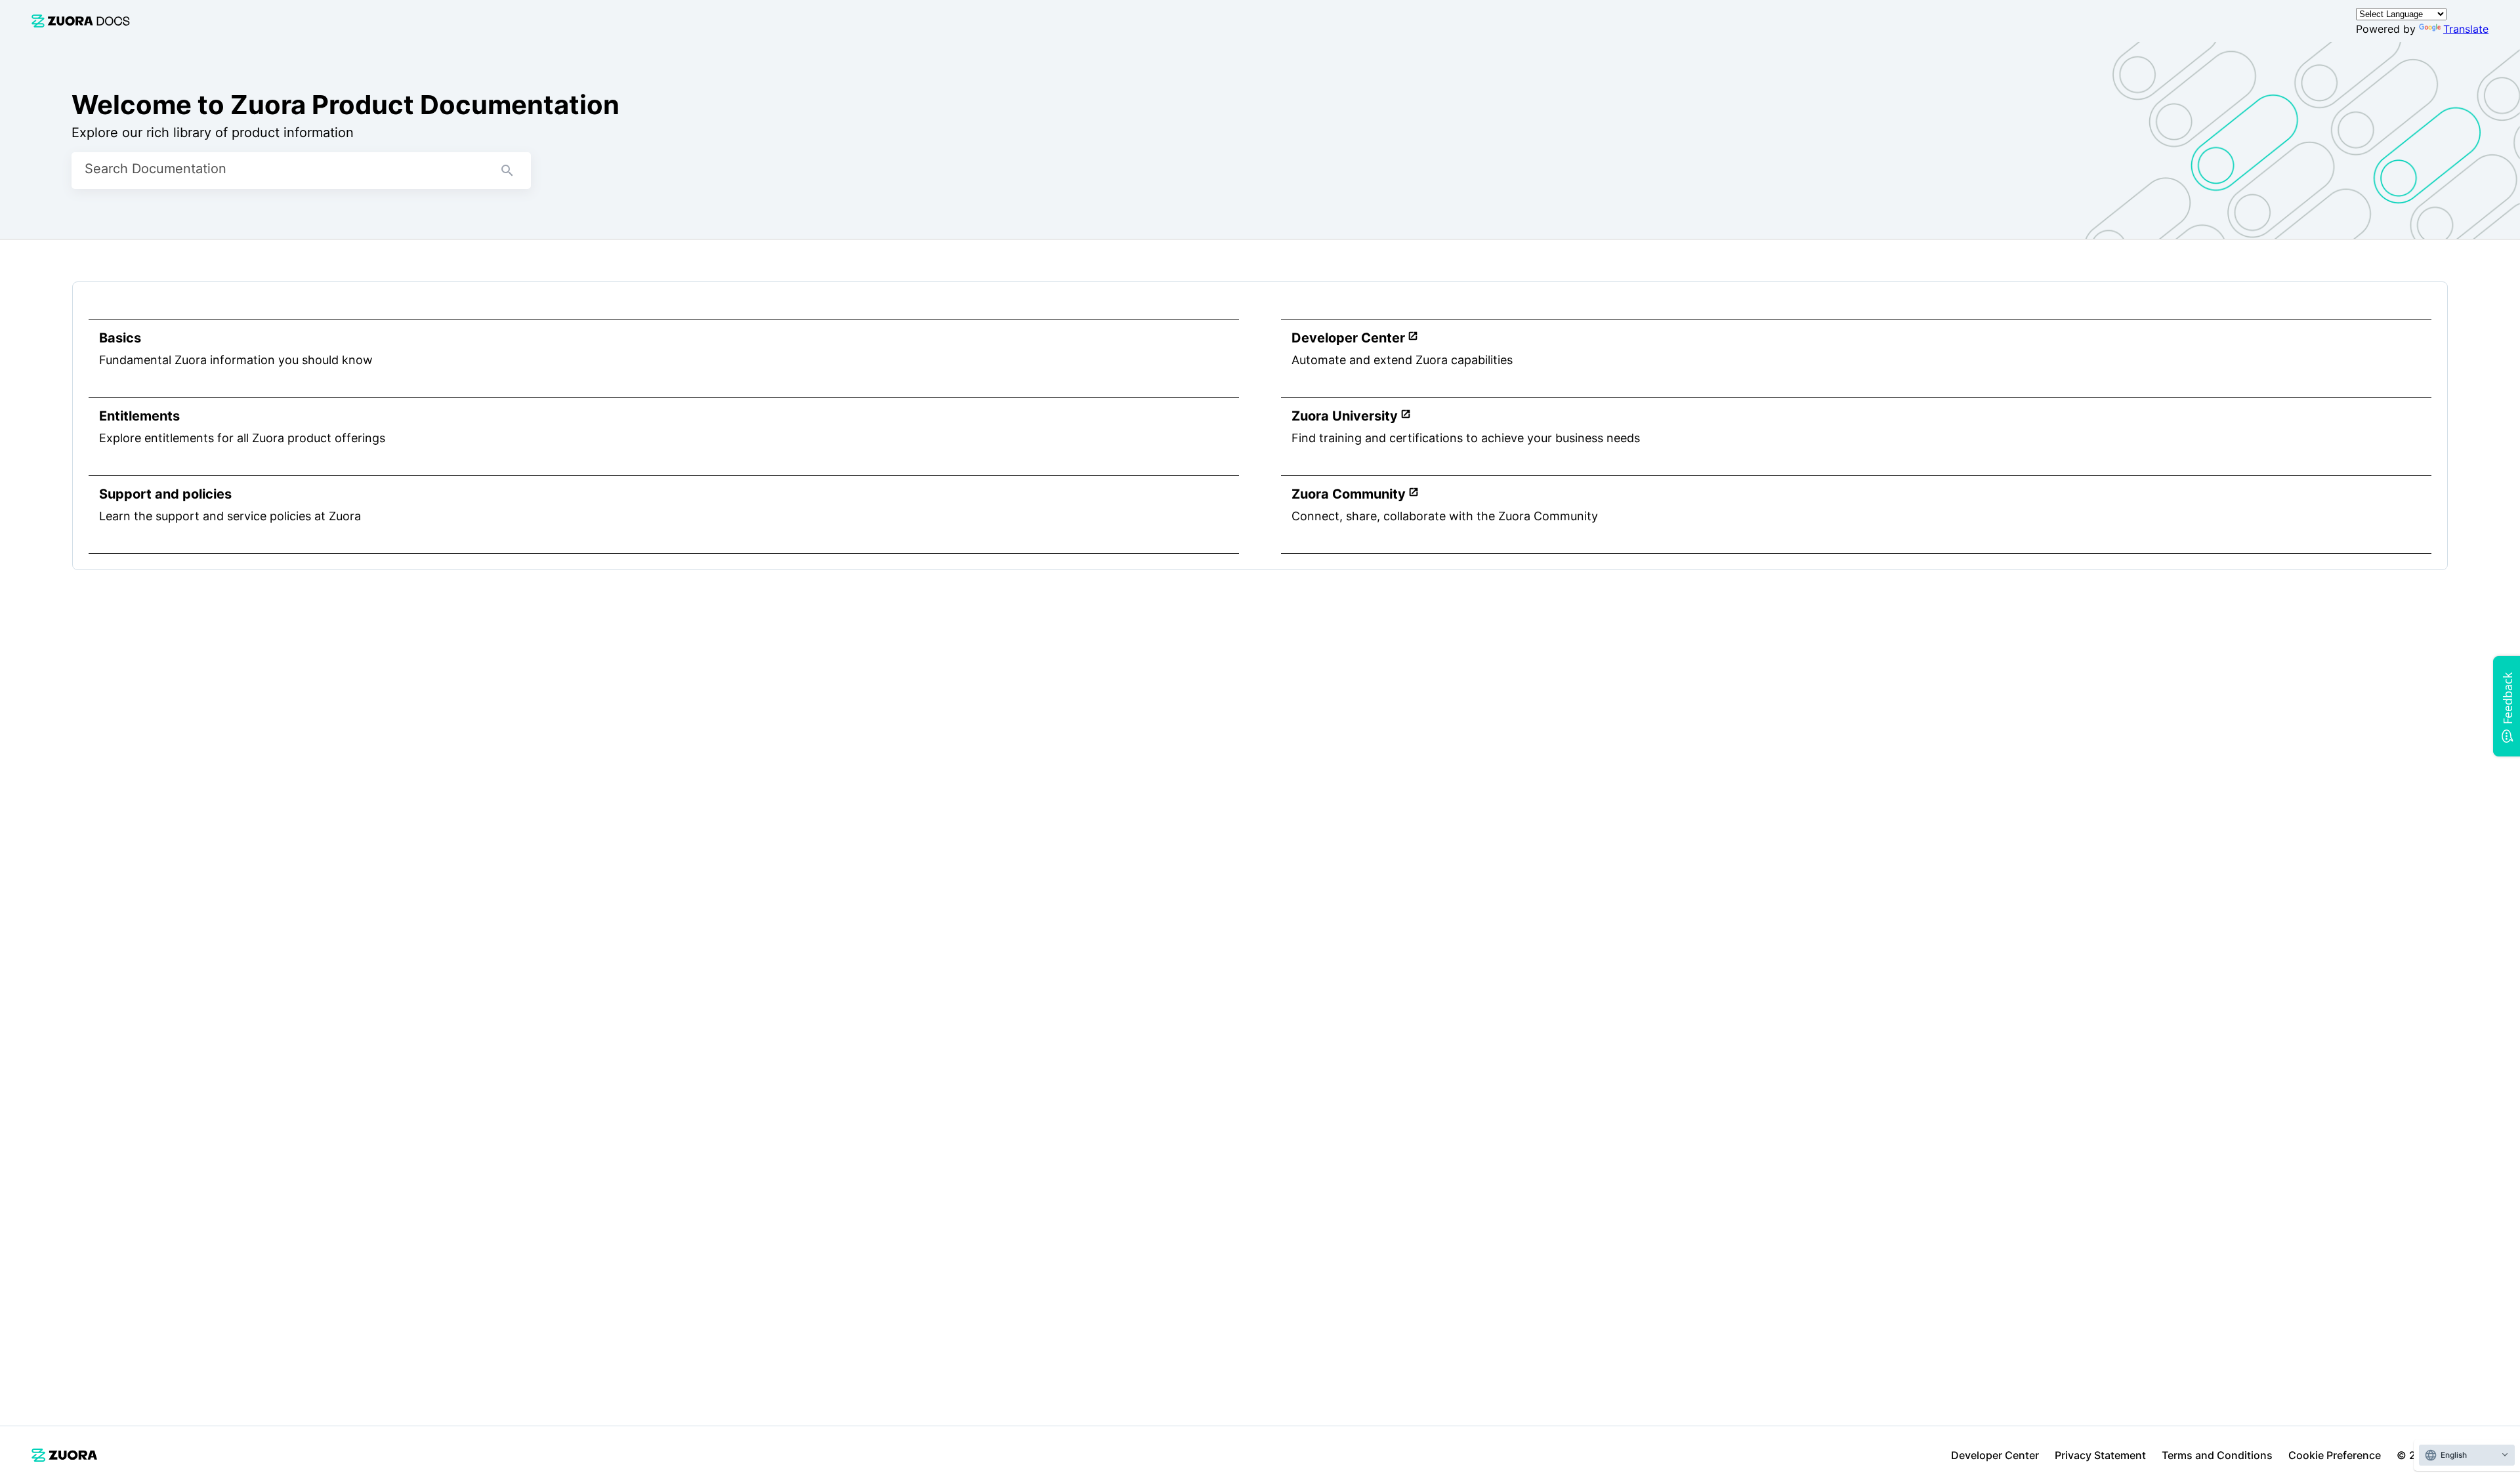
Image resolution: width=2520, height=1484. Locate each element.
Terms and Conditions (2217, 1455)
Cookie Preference (2335, 1455)
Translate (2466, 29)
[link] (81, 21)
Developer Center (1995, 1455)
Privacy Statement (2100, 1455)
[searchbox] (507, 171)
